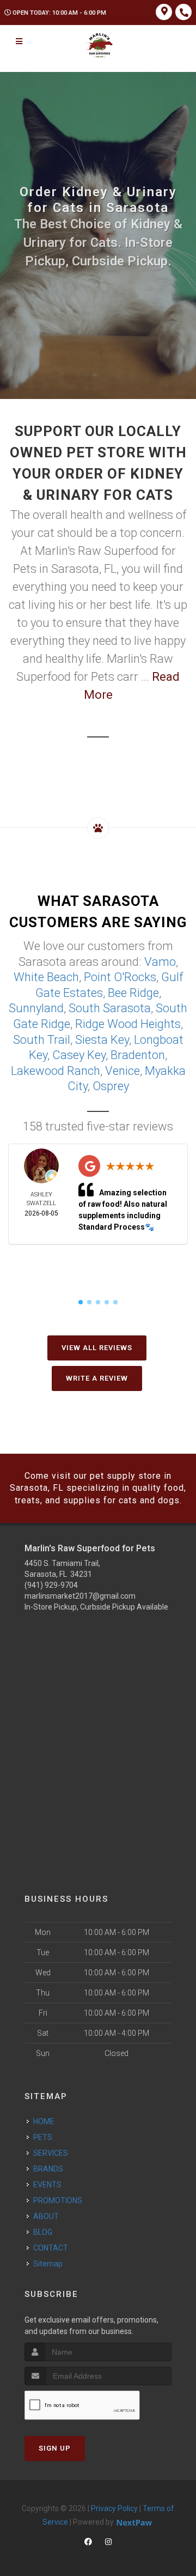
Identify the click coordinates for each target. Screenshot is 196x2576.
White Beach (46, 977)
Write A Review (97, 1378)
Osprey (111, 1086)
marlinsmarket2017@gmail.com (80, 1596)
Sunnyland (36, 1008)
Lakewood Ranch (56, 1071)
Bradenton (138, 1055)
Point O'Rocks (120, 977)
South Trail (42, 1040)
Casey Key (79, 1055)
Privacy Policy (114, 2508)
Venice (122, 1071)
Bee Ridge (133, 993)
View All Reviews (97, 1348)
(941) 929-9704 (51, 1585)
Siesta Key (102, 1040)
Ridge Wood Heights (128, 1024)
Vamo (160, 962)
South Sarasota (110, 1008)
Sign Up (55, 2448)
